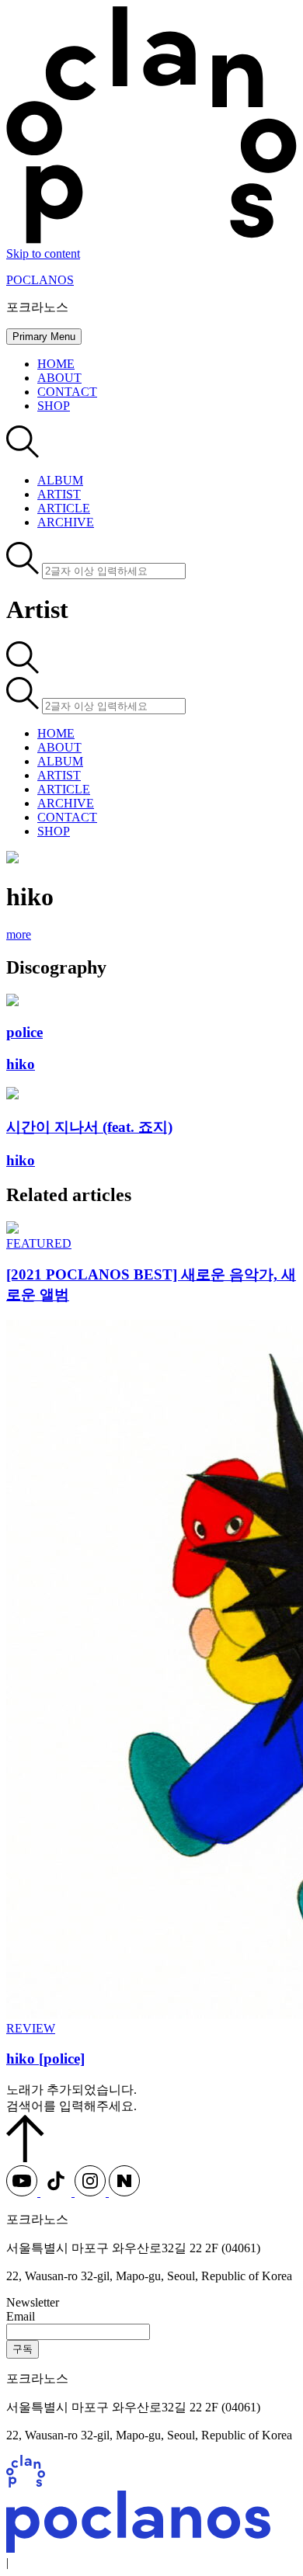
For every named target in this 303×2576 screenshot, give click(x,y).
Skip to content (43, 253)
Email (21, 2316)
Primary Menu (44, 337)
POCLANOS (40, 280)
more (19, 934)
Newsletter (33, 2302)
